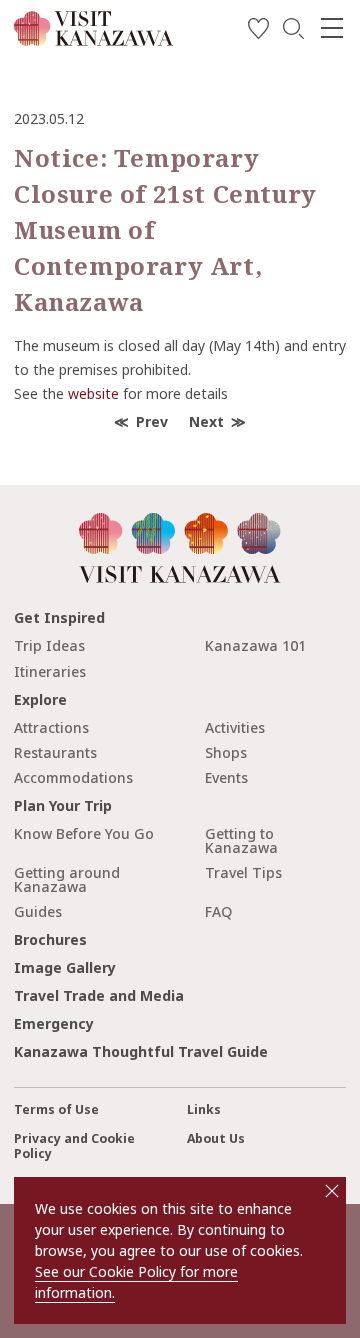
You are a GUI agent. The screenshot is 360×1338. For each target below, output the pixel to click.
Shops (226, 752)
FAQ (218, 911)
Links (204, 1109)
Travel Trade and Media (99, 995)
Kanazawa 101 (255, 645)
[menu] (332, 28)
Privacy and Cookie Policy (74, 1146)
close (332, 1191)
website (93, 393)
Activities (235, 727)
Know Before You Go (84, 833)
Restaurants (55, 752)
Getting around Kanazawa (67, 879)
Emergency (54, 1023)
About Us (216, 1138)
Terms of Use (56, 1109)
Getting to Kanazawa (241, 840)
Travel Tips (243, 872)
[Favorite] (258, 31)
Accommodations (73, 777)
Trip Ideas (49, 645)
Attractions (51, 727)
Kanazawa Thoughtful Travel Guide (141, 1051)
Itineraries (50, 671)
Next (206, 422)
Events (226, 777)
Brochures (50, 939)
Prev (152, 422)
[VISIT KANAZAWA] (93, 38)
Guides (38, 911)
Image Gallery (65, 967)
